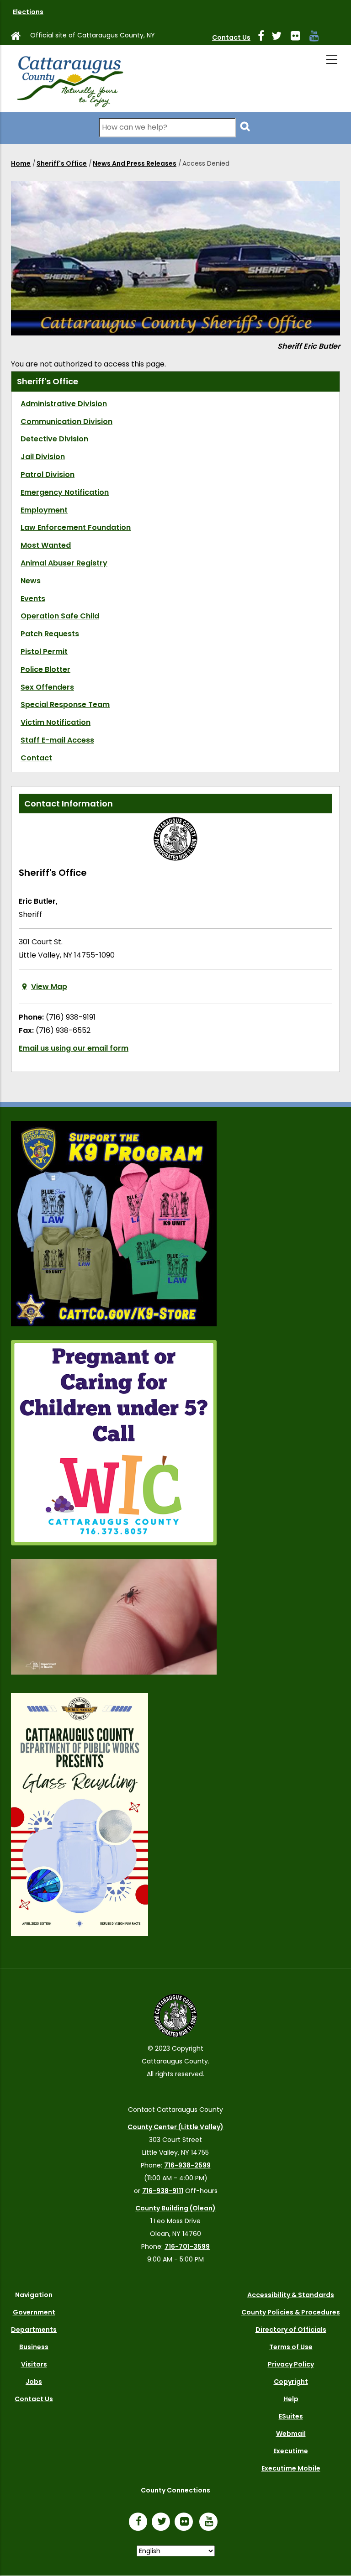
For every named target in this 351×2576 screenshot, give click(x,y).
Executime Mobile (291, 2468)
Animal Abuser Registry (64, 563)
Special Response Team (65, 704)
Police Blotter (45, 669)
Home (21, 163)
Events (33, 599)
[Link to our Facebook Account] (265, 37)
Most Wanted (46, 545)
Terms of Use (291, 2347)
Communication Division (66, 421)
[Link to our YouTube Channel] (211, 2523)
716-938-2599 (187, 2165)
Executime (291, 2451)
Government (34, 2312)
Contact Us (231, 37)
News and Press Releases (135, 163)
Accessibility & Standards (291, 2295)
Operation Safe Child (60, 616)
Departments (34, 2330)
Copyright (291, 2382)
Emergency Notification (65, 492)
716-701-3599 (187, 2246)
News (31, 581)
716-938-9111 (163, 2191)
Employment (44, 510)
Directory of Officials (291, 2330)
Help (291, 2399)
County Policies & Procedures (291, 2312)
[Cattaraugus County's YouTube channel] (318, 37)
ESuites (291, 2416)
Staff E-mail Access (57, 740)
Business (34, 2347)
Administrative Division (64, 404)
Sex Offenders (47, 687)
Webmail (291, 2434)
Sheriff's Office (62, 163)
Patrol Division (48, 474)
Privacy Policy (291, 2364)
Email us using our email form (74, 1048)
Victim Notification (56, 722)
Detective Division (54, 439)
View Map (49, 987)
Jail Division (43, 457)
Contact (36, 758)
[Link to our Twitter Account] (280, 37)
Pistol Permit (44, 652)
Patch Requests (50, 634)
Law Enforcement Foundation (76, 527)
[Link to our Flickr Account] (299, 37)
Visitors (34, 2364)
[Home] (69, 79)
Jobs (34, 2382)
